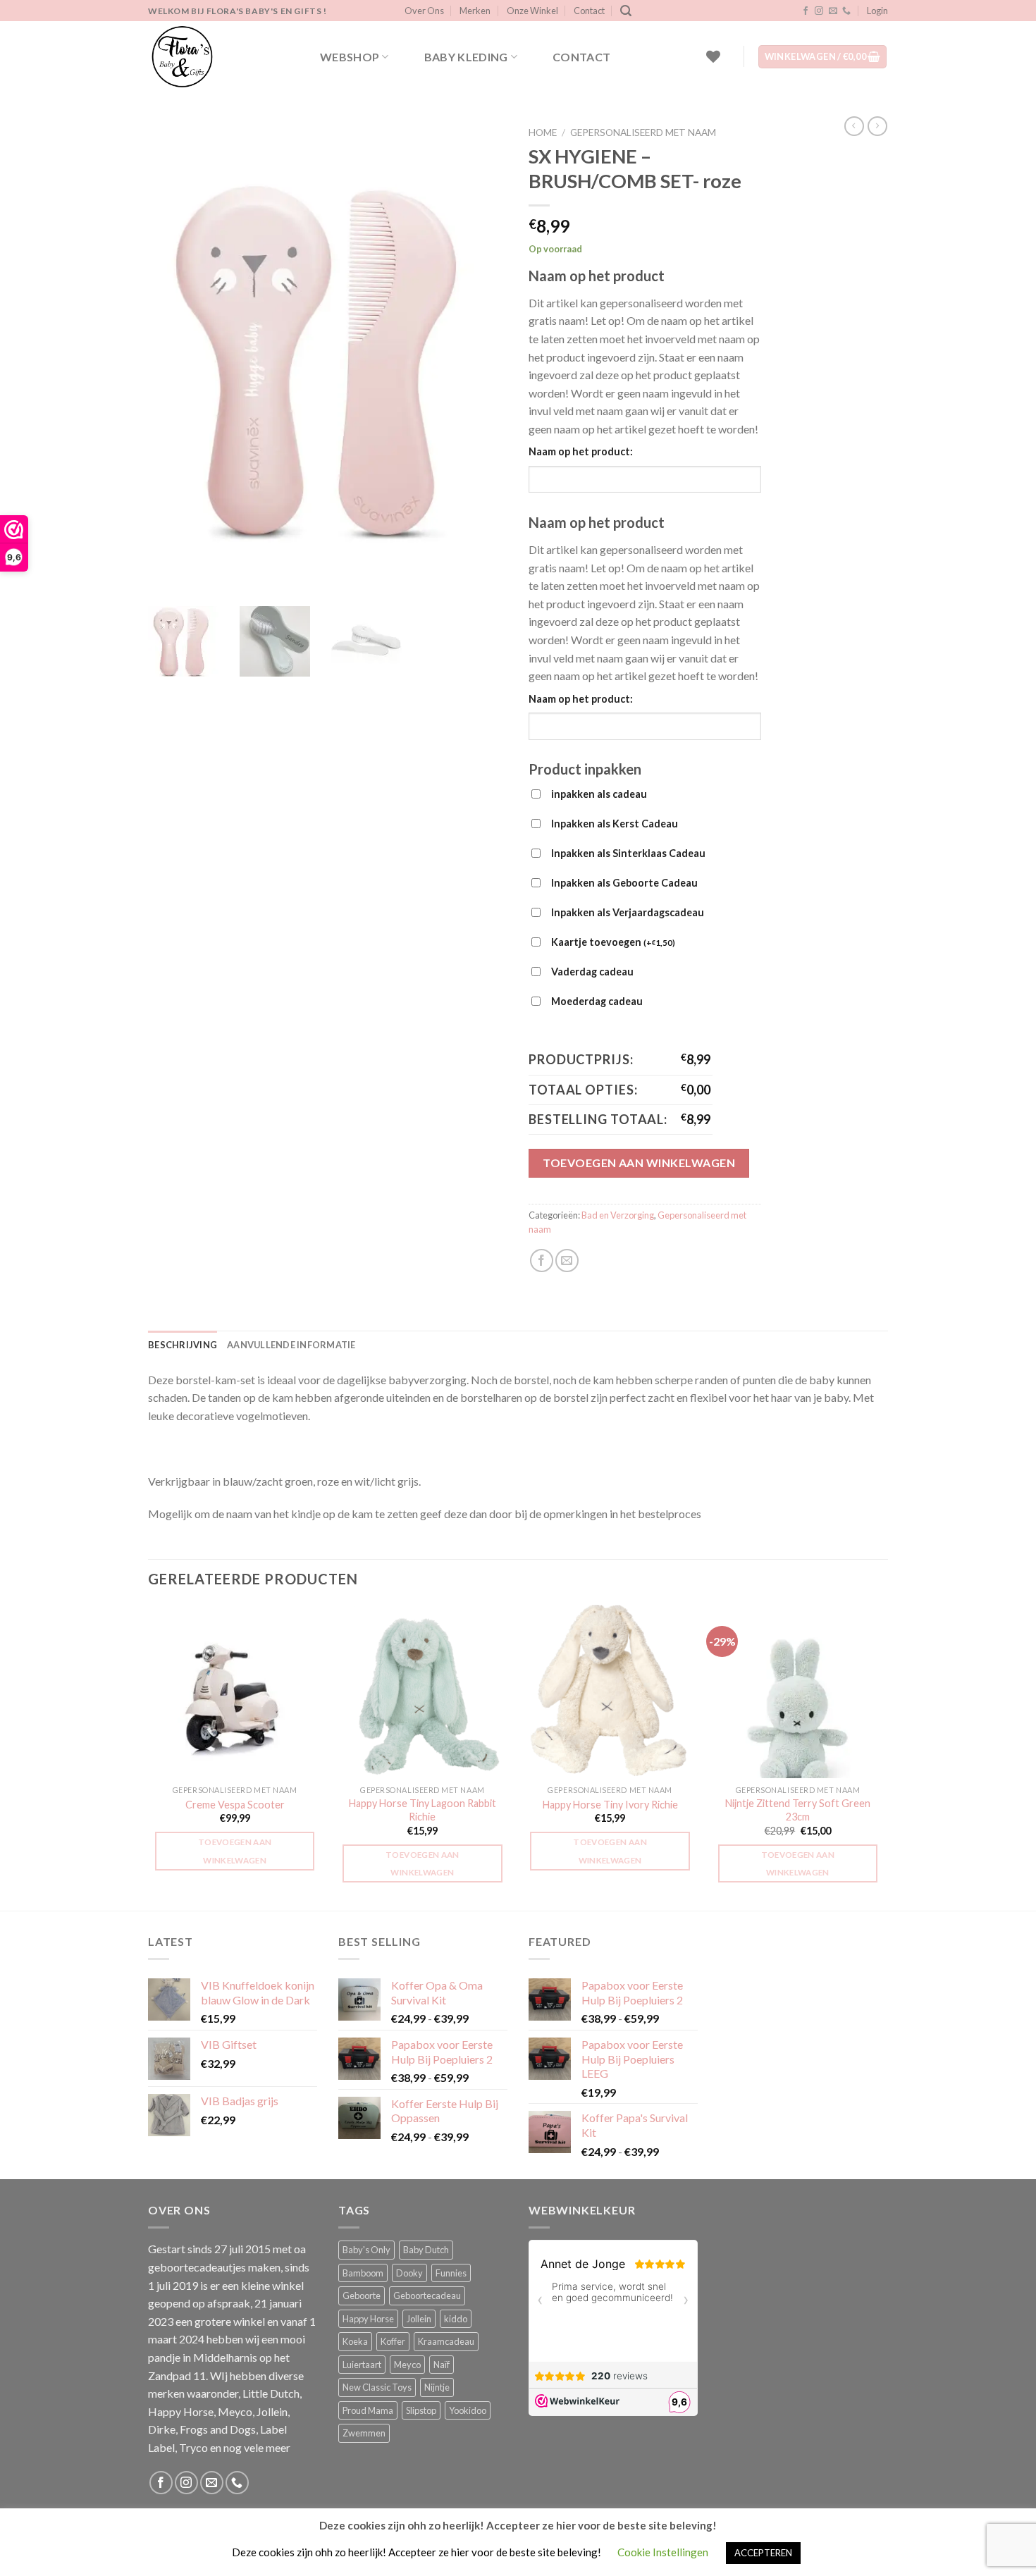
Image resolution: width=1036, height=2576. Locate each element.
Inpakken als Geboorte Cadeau (624, 883)
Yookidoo (468, 2410)
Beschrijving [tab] (183, 1345)
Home (543, 133)
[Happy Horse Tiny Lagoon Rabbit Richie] (423, 1692)
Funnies (451, 2273)
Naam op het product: (581, 451)
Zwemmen (364, 2433)
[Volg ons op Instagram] (819, 11)
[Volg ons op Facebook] (806, 11)
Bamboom (363, 2273)
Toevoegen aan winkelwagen (639, 1163)
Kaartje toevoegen (613, 942)
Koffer (393, 2341)
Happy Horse (368, 2319)
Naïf (442, 2365)
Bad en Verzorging (618, 1215)
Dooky (409, 2273)
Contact (589, 11)
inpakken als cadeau (599, 794)
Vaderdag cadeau (592, 972)
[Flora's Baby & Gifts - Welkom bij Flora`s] (218, 56)
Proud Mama (368, 2410)
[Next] (884, 1756)
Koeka (355, 2341)
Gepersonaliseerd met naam (643, 133)
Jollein (419, 2319)
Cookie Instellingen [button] (663, 2552)
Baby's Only (366, 2250)
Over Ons (424, 11)
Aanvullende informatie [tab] (291, 1345)
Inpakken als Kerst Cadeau (615, 824)
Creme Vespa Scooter (235, 1805)
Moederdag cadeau (597, 1001)
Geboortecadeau (427, 2295)
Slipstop (421, 2410)
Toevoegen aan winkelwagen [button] (235, 1851)
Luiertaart (362, 2365)
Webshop (350, 57)
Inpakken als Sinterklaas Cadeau (628, 853)
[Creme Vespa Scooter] (235, 1692)
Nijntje (437, 2387)
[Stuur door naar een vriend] (567, 1261)
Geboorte (362, 2295)
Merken (475, 11)
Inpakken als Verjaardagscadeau (628, 912)
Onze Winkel (532, 11)
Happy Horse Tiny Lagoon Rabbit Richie (423, 1810)
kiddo (456, 2319)
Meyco (407, 2365)
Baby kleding (466, 57)
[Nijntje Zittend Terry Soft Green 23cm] (798, 1692)
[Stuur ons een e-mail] (833, 11)
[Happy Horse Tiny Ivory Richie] (610, 1692)
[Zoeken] (626, 11)
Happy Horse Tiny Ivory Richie (610, 1805)
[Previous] (149, 1756)
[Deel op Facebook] (542, 1261)
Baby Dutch (426, 2250)
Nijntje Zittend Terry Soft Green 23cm (798, 1810)
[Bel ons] (846, 11)
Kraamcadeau (446, 2341)
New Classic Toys (377, 2387)
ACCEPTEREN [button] (763, 2553)
